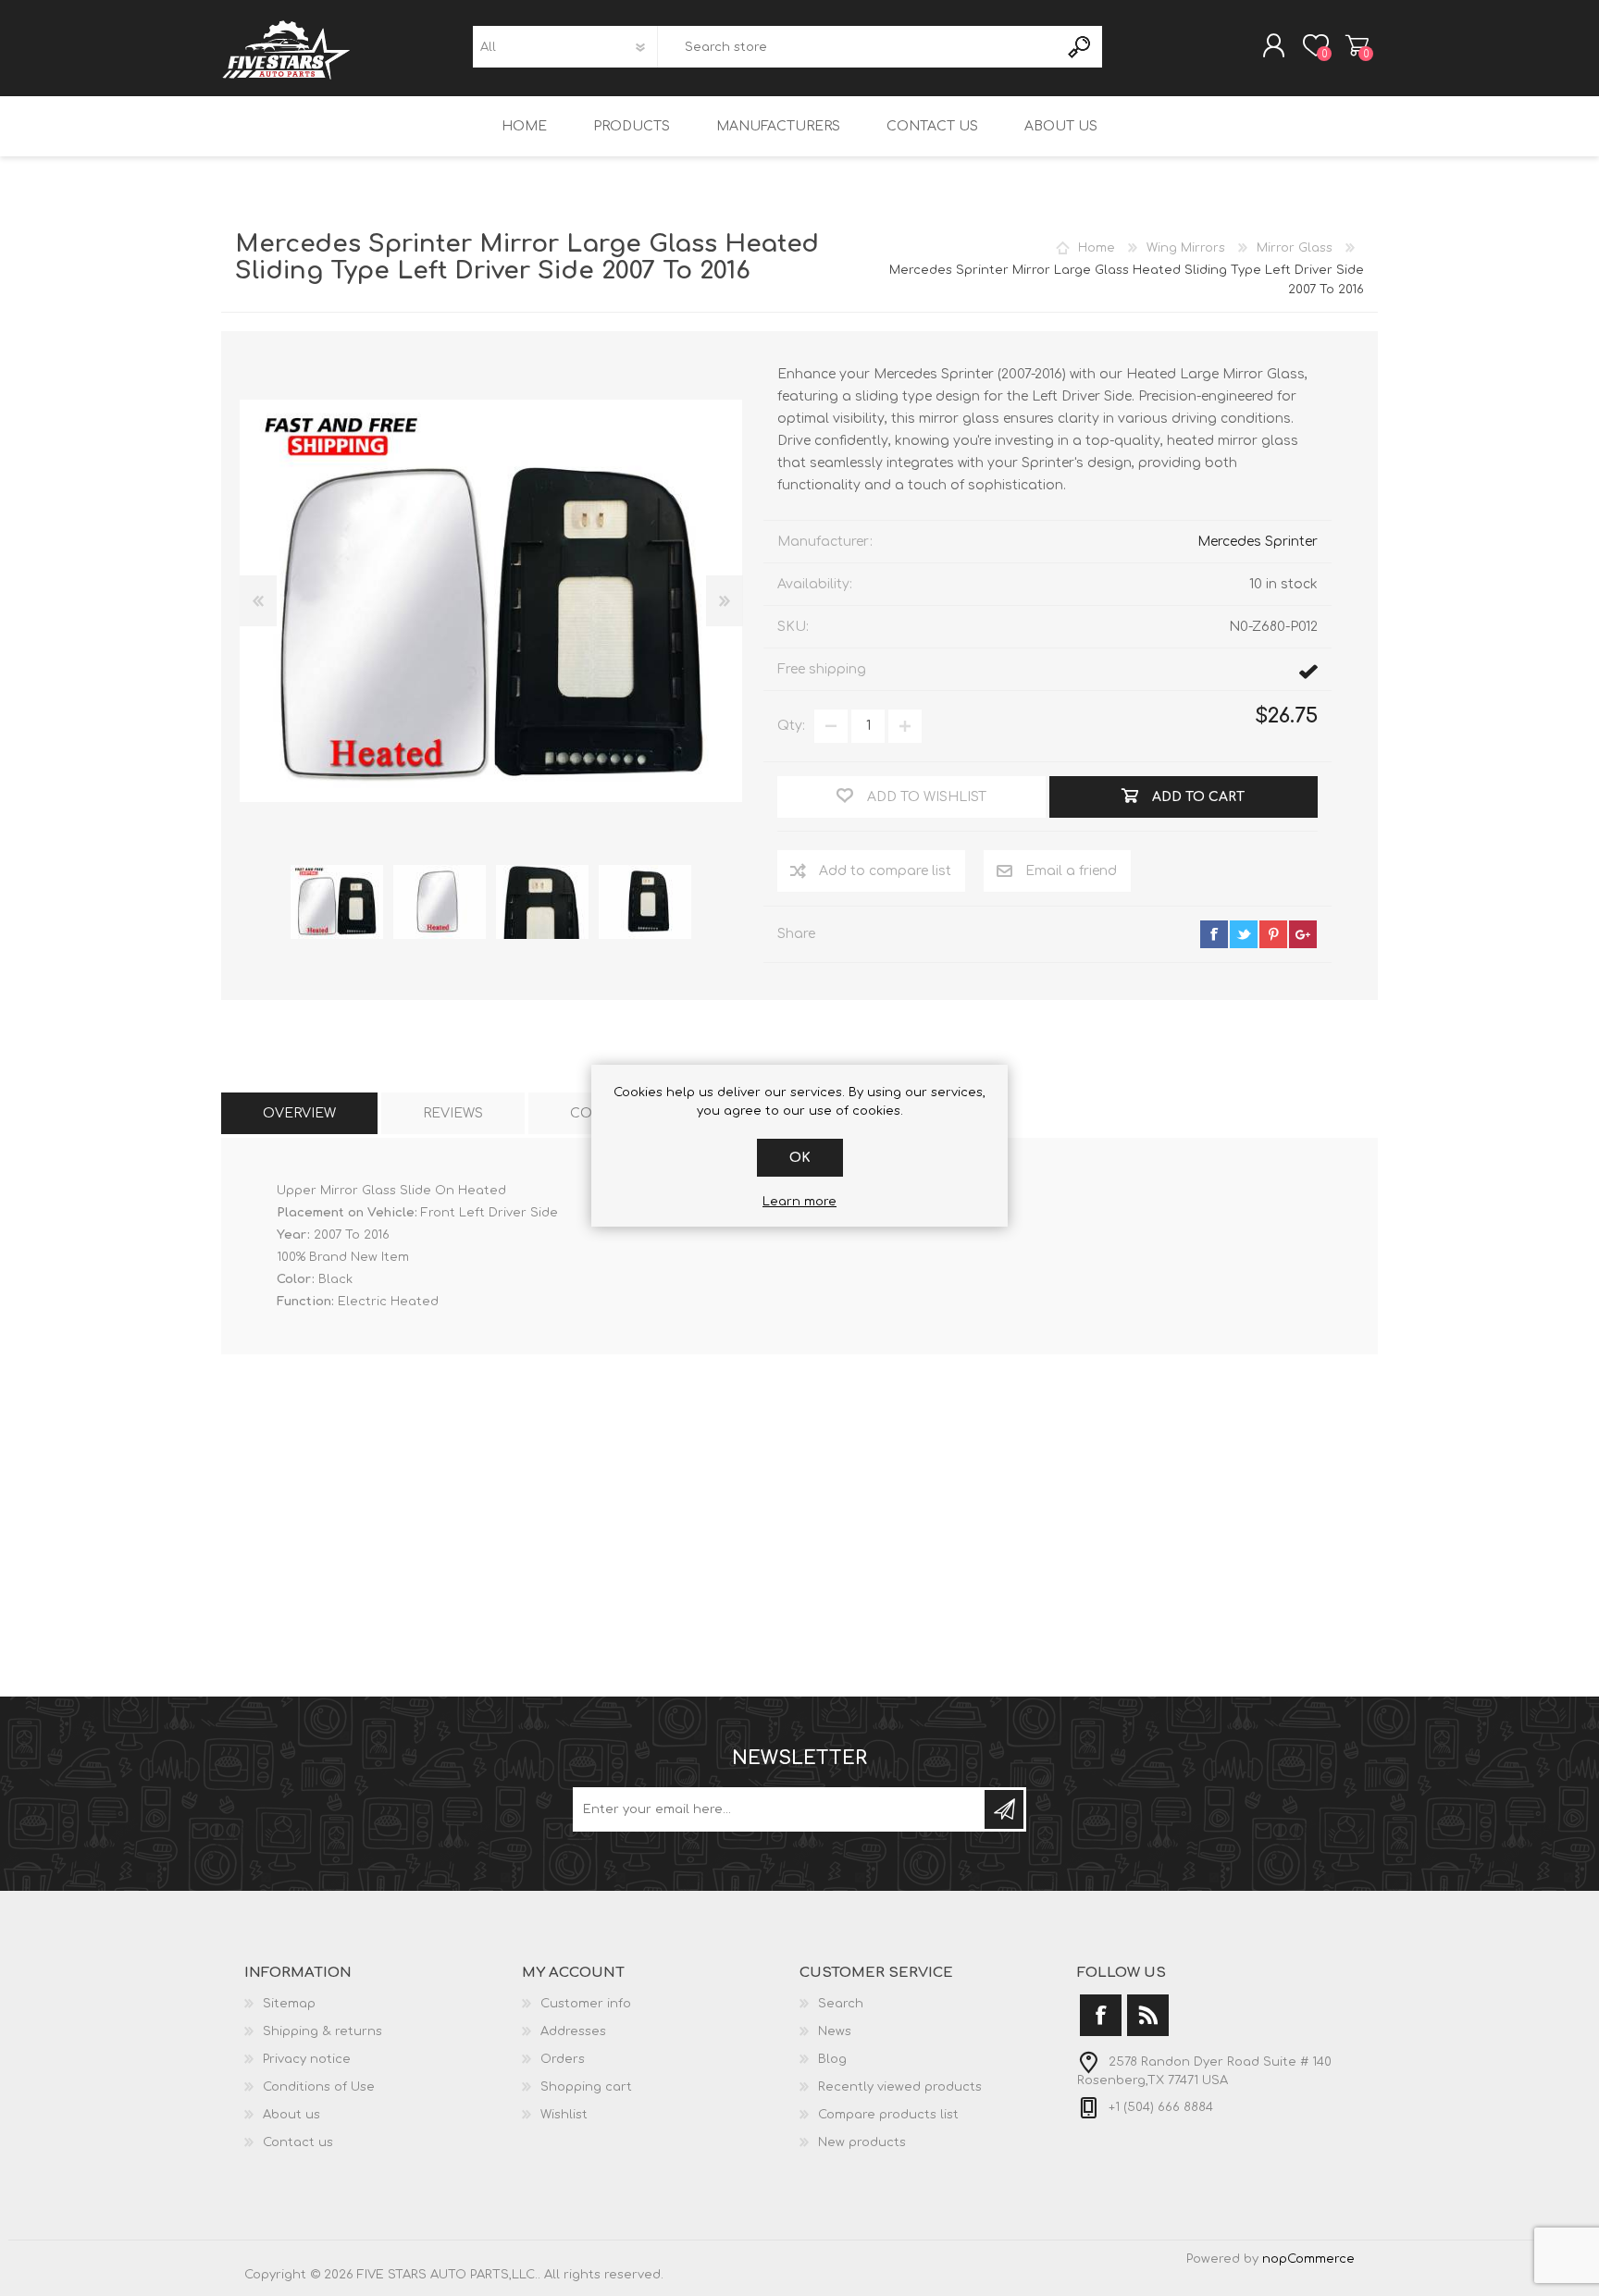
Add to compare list (885, 871)
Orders (563, 2059)
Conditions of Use (319, 2087)
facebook (1214, 934)
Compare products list (888, 2115)
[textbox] (858, 47)
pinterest (1273, 934)
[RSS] (1148, 2015)
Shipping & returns (322, 2031)
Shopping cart (1357, 45)
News (835, 2031)
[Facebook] (1101, 2015)
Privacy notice (307, 2059)
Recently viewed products (900, 2087)
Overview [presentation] (299, 1113)
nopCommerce (1308, 2259)
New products (862, 2142)
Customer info (586, 2004)
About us (291, 2115)
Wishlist (564, 2115)
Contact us (298, 2142)
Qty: (791, 726)
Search (1080, 47)
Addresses (573, 2031)
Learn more (799, 1202)
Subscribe (1004, 1809)
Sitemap (289, 2004)
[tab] (299, 1113)
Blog (832, 2059)
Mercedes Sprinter (1258, 542)
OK (800, 1158)
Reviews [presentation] (453, 1113)
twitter (1244, 934)
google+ (1303, 934)
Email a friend (1071, 871)
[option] (336, 902)
